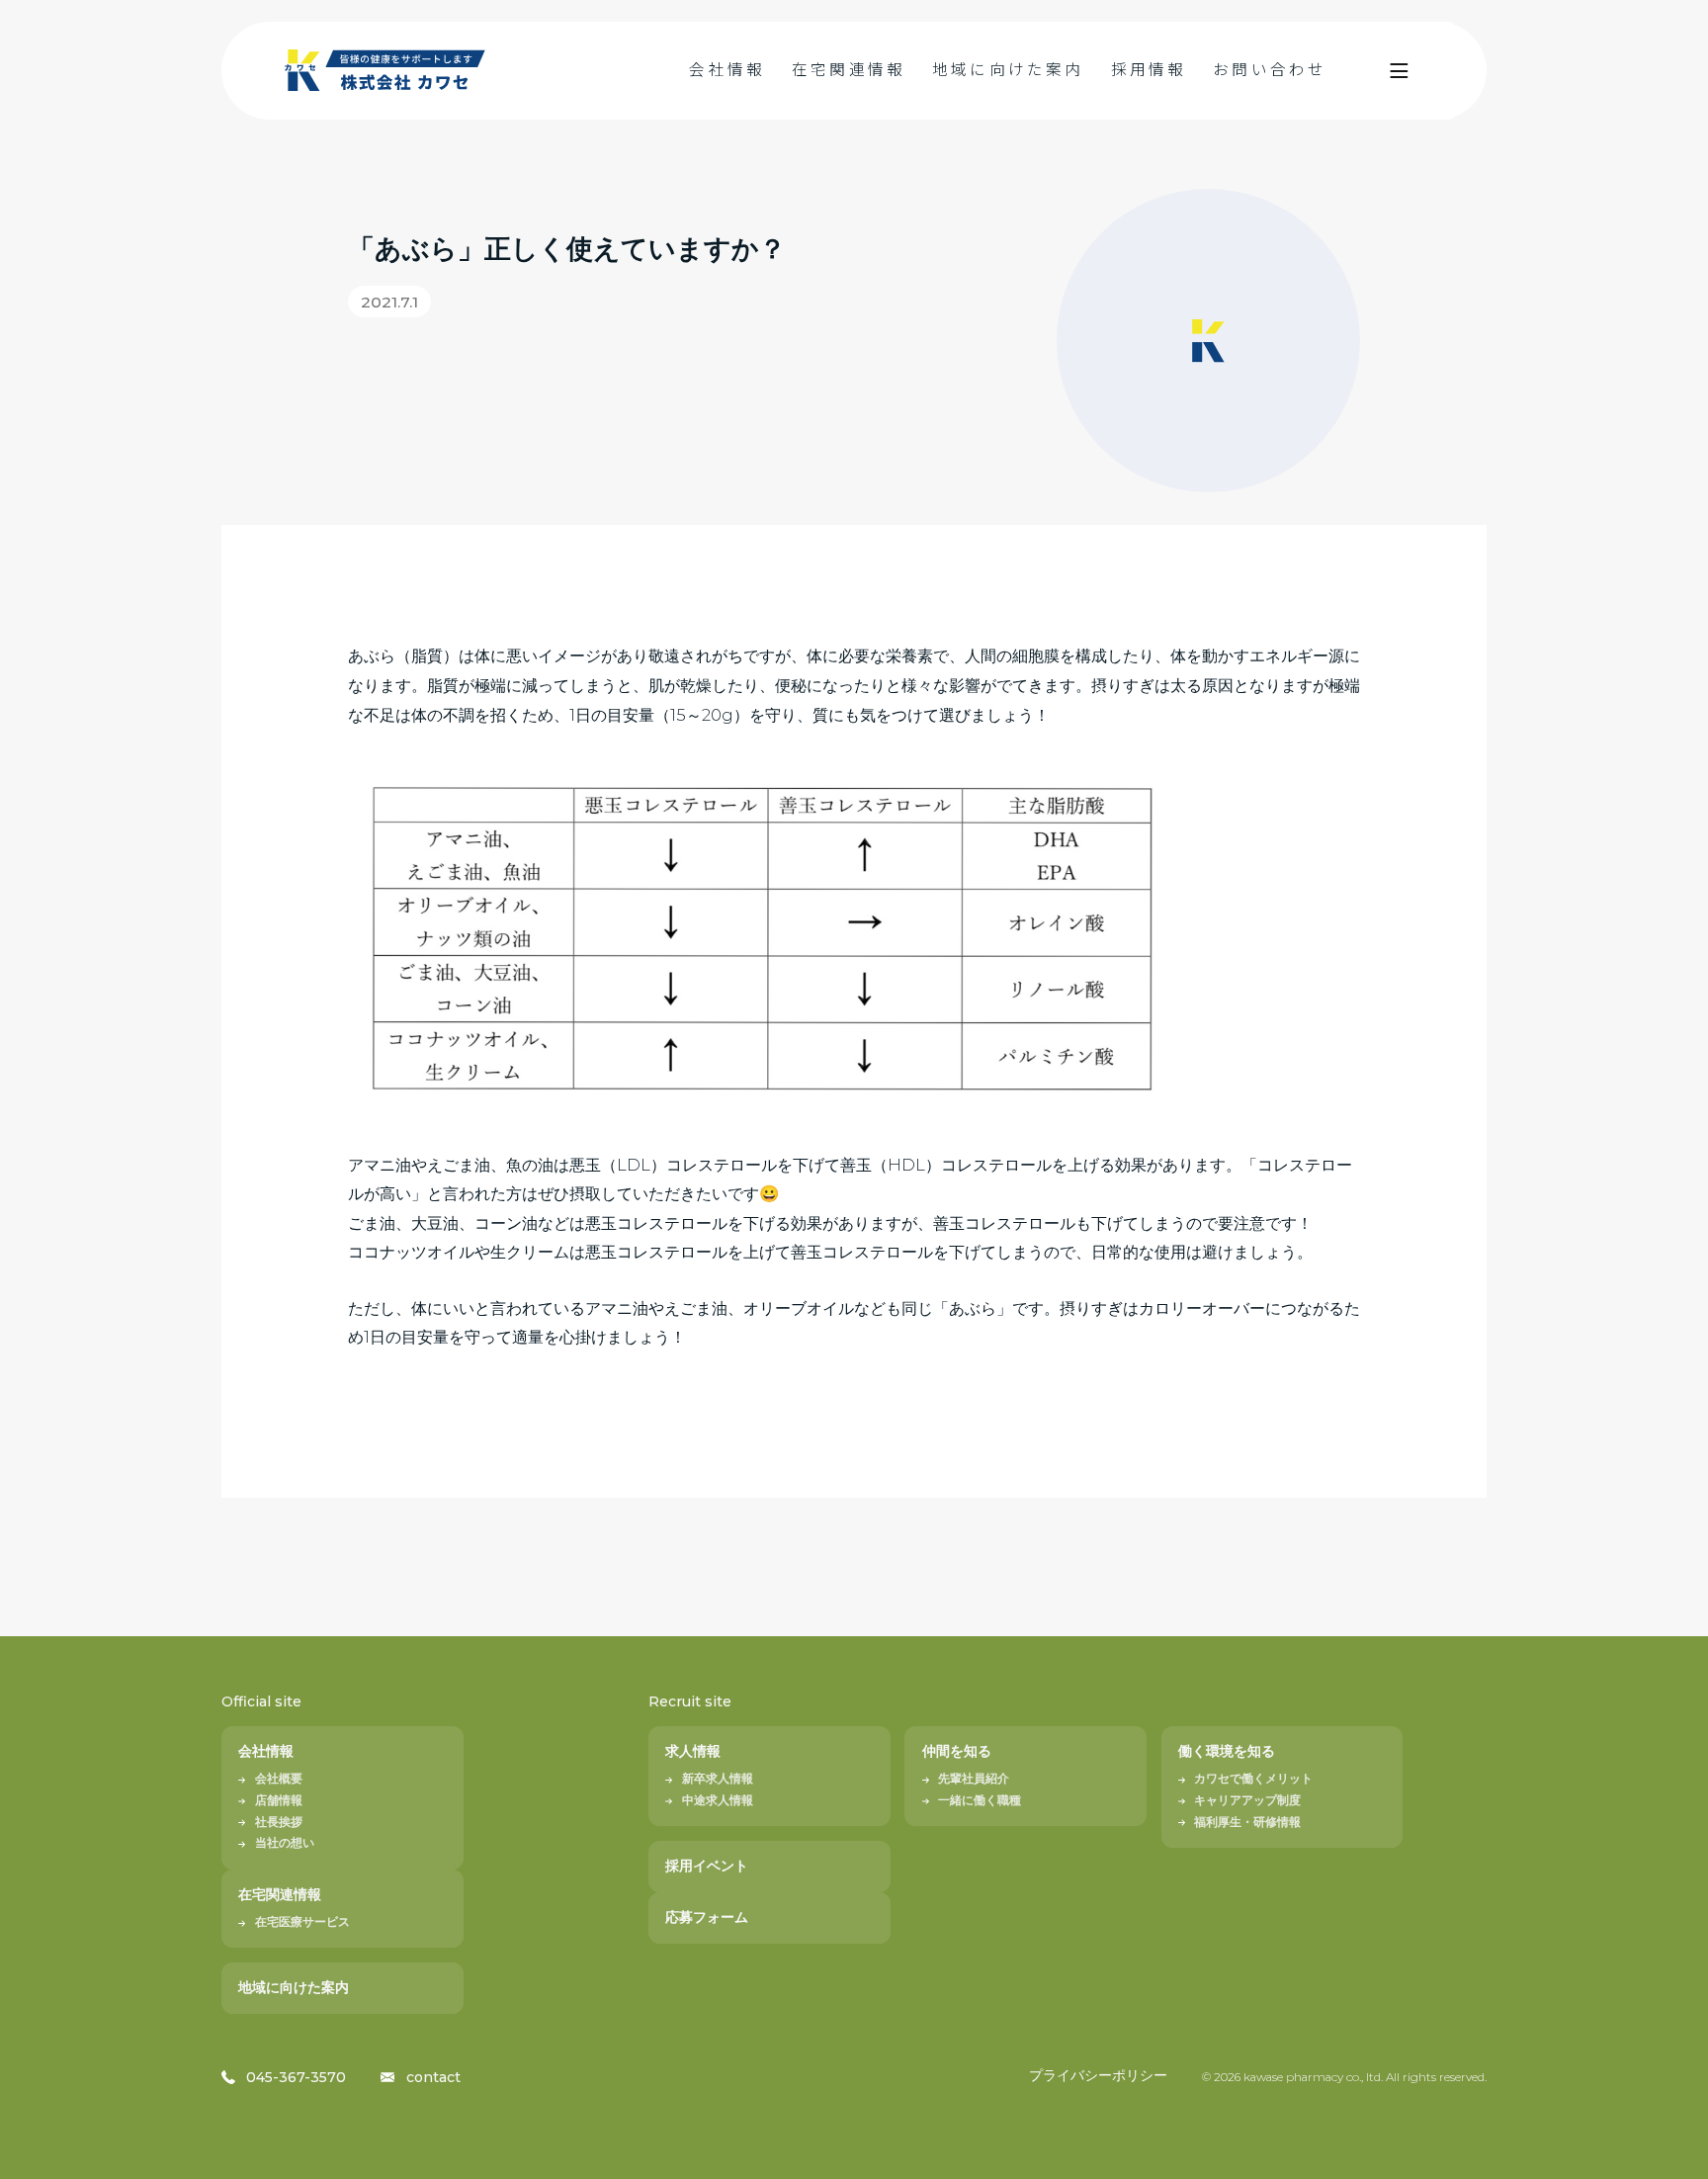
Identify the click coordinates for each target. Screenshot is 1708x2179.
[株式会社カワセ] (386, 71)
